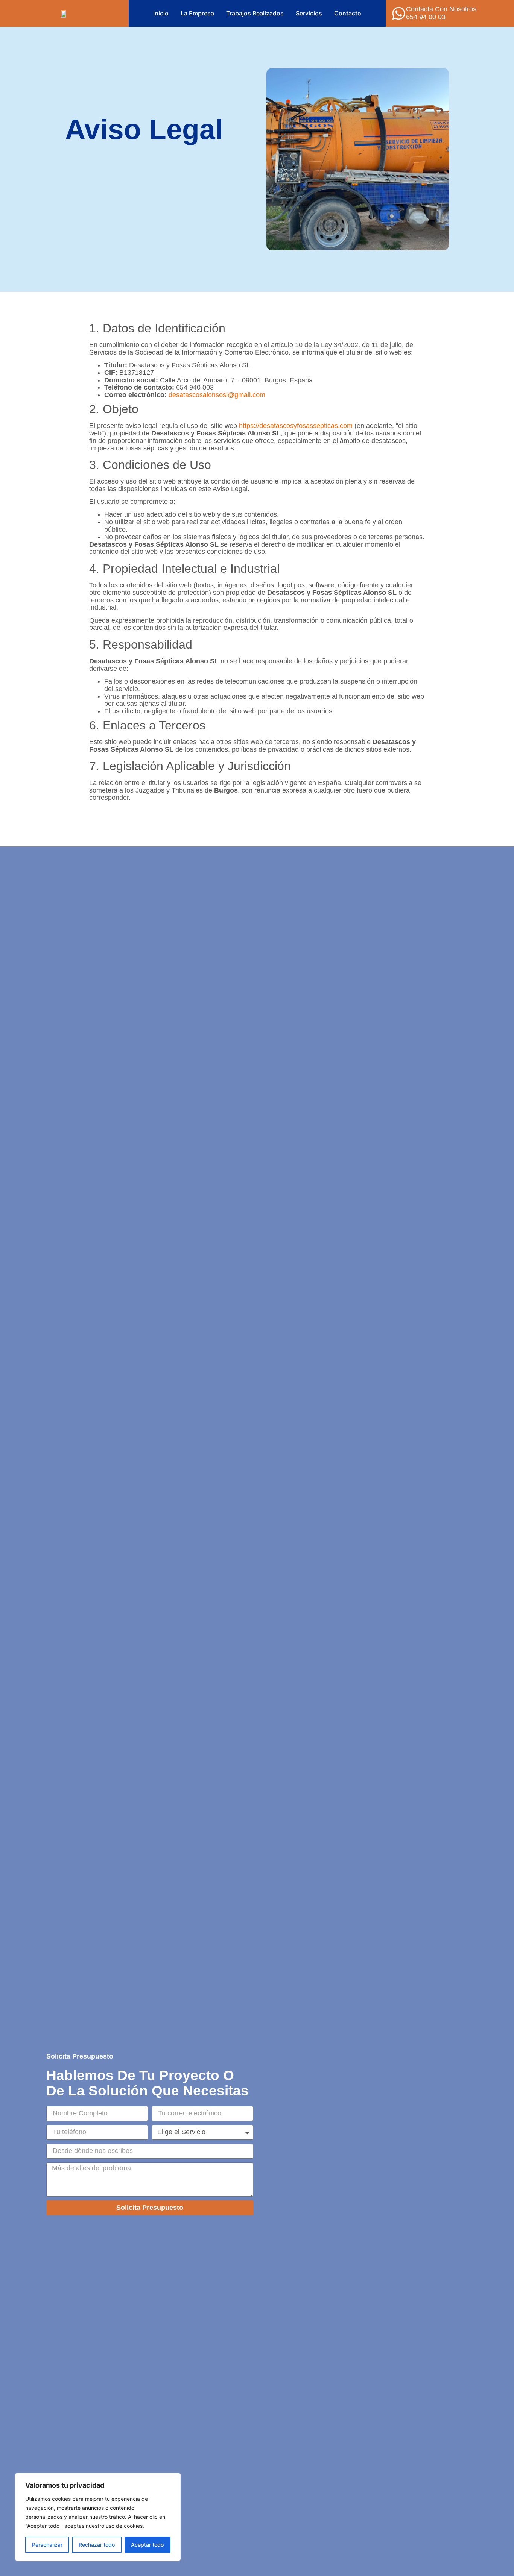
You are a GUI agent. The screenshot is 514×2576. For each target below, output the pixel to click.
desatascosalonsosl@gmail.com (217, 395)
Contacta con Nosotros (441, 9)
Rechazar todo (97, 2545)
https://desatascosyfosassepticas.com (296, 426)
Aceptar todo (147, 2545)
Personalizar (47, 2545)
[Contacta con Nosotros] (399, 13)
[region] (98, 2517)
